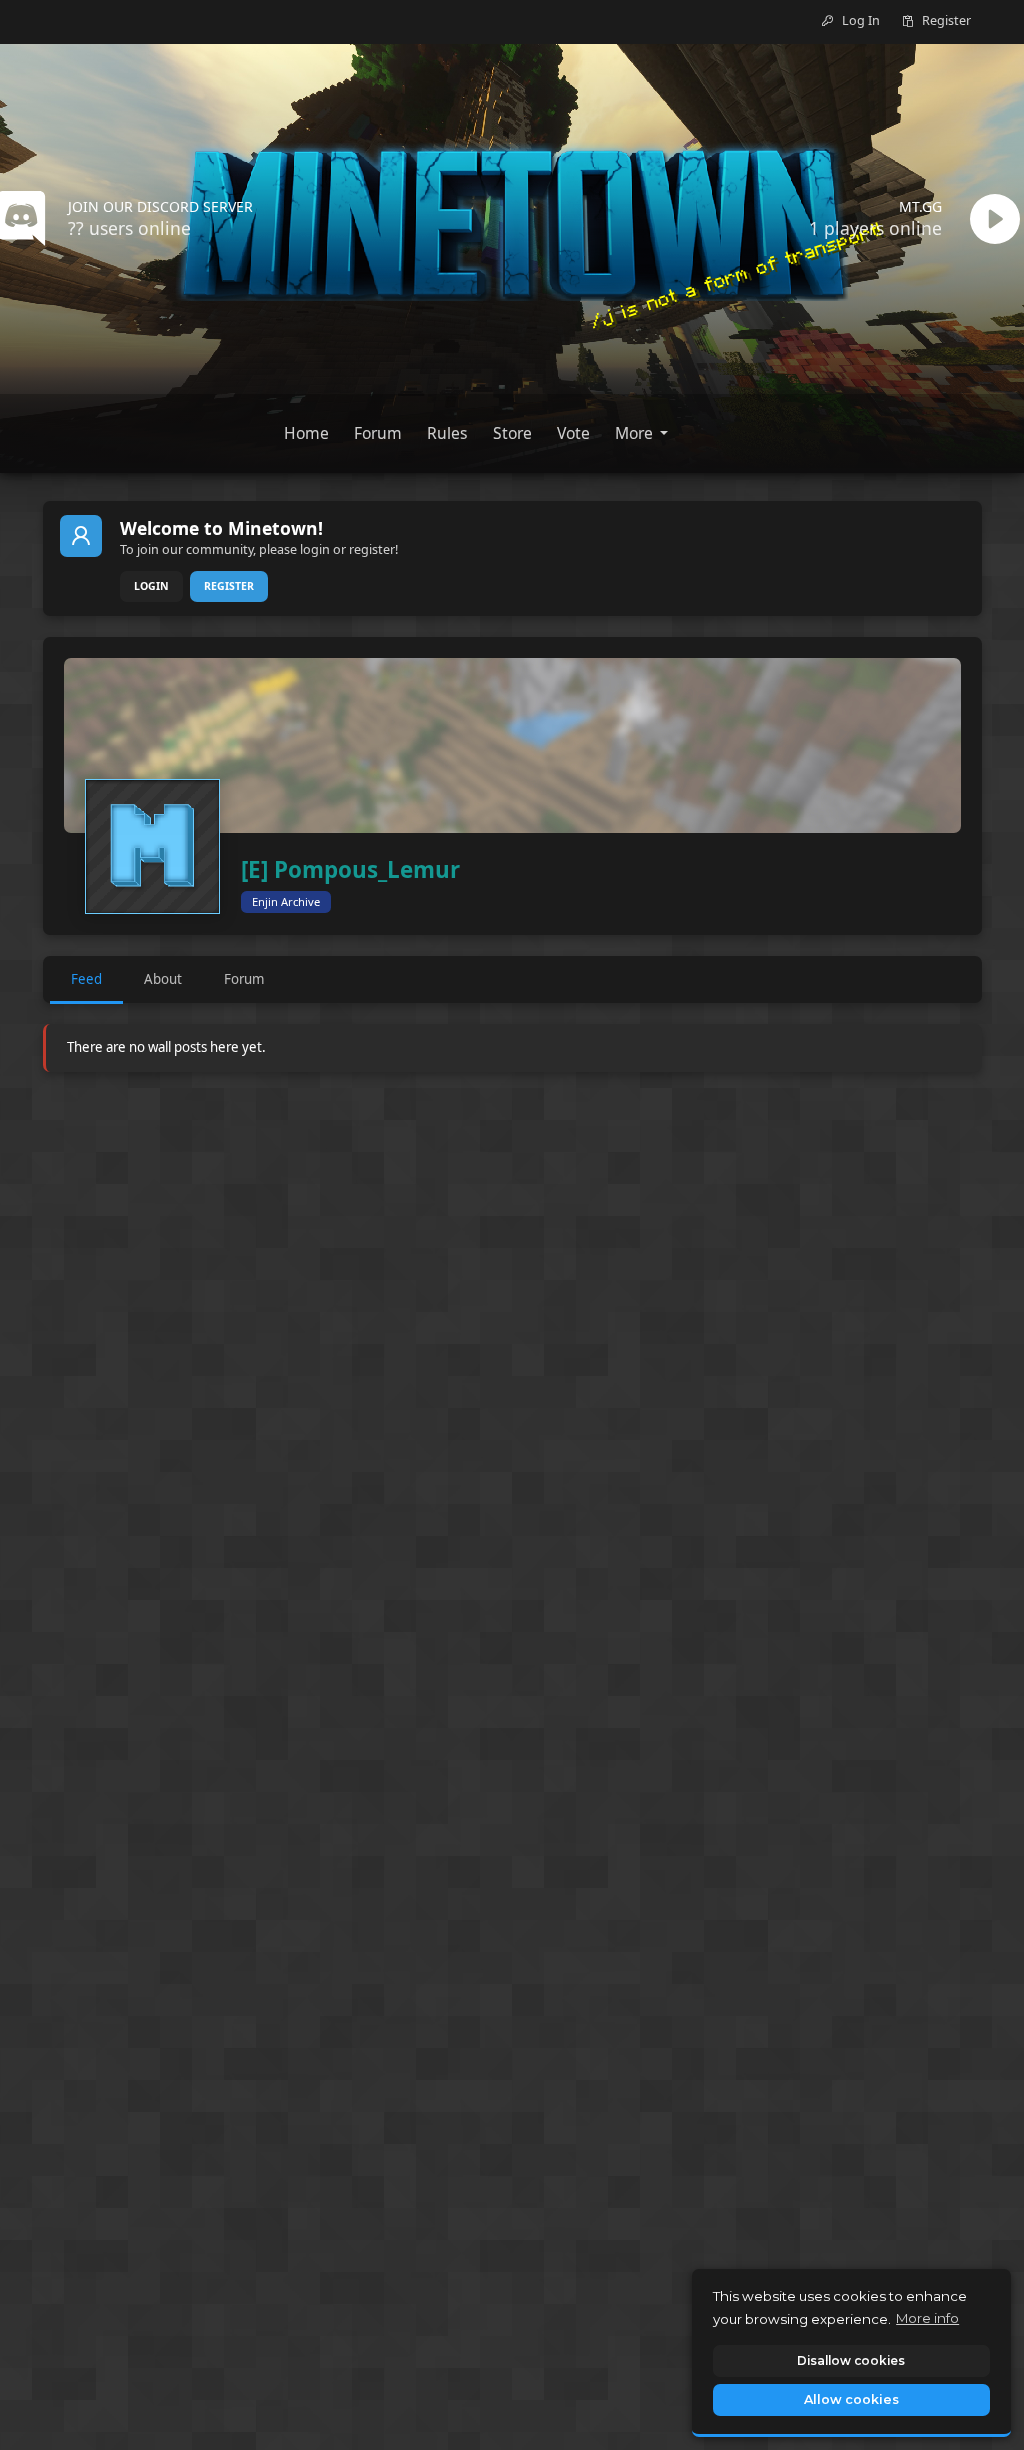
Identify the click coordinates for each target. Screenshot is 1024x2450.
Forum (244, 979)
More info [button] (927, 2318)
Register (229, 586)
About (163, 979)
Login (151, 586)
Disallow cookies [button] (851, 2360)
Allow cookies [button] (851, 2399)
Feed (86, 979)
